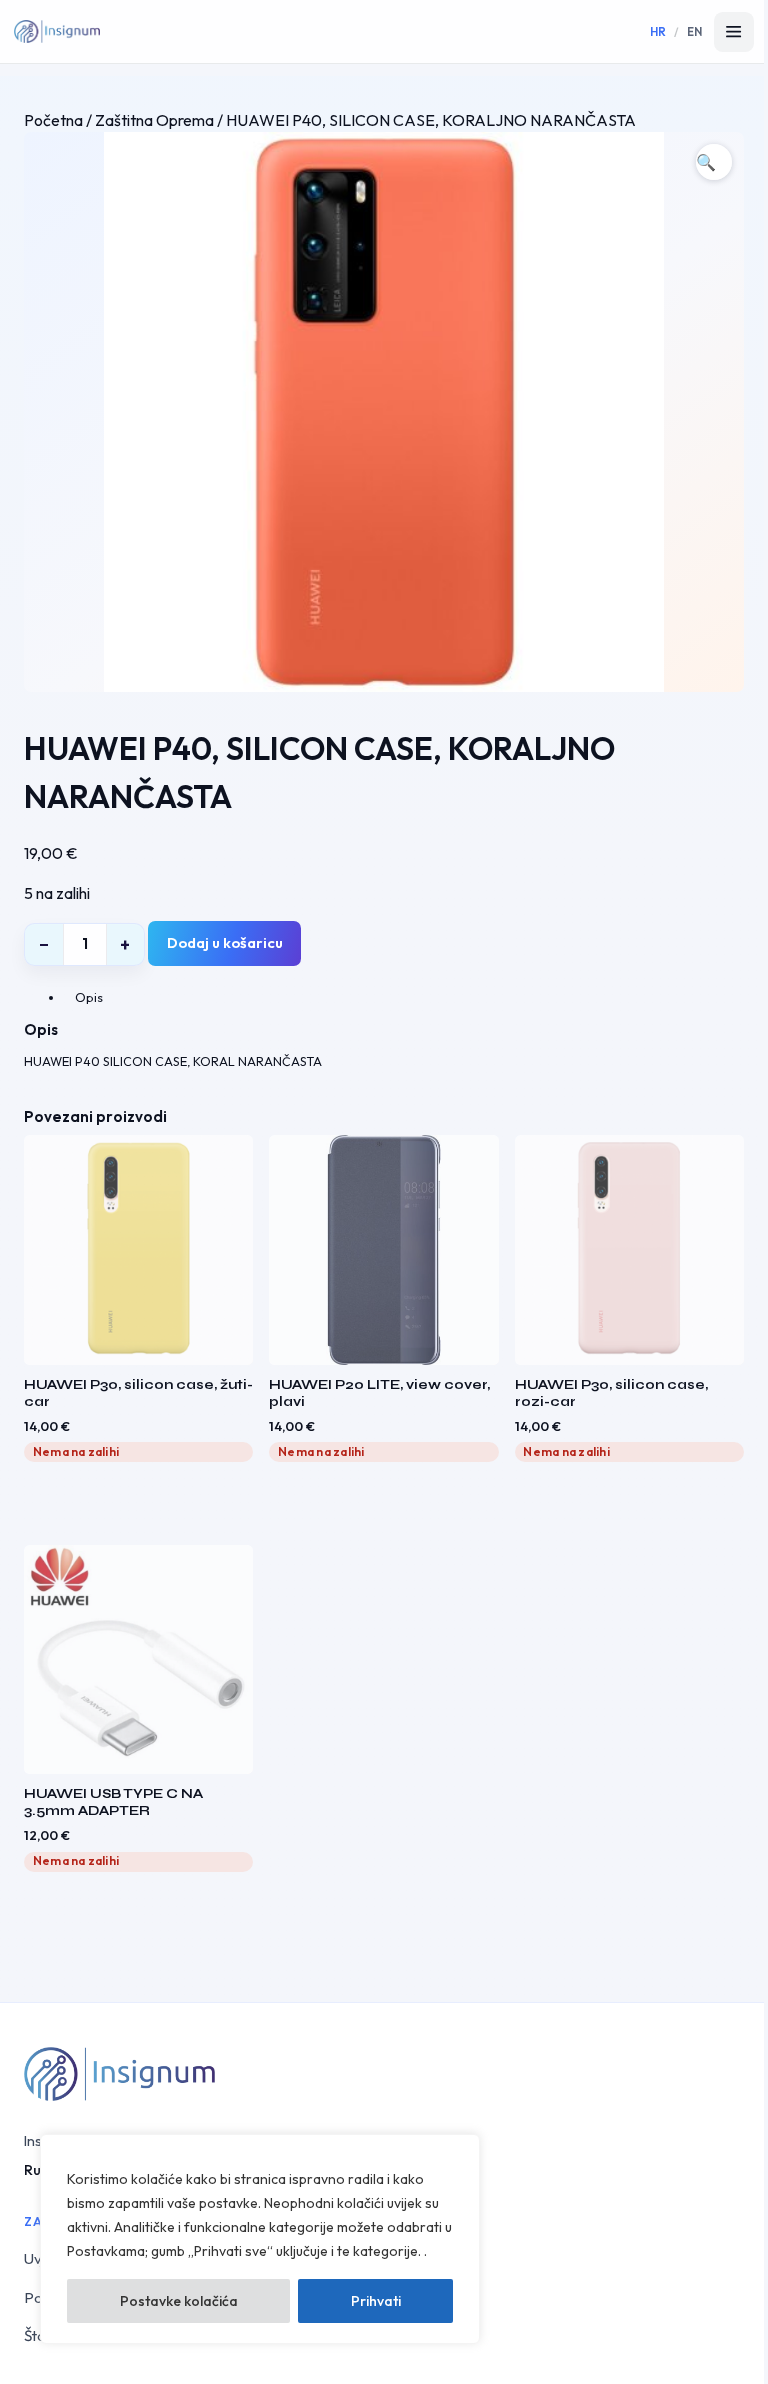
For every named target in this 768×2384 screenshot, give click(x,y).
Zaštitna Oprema (154, 120)
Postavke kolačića (179, 2301)
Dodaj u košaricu (225, 942)
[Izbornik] (734, 32)
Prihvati (376, 2301)
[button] (714, 162)
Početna (53, 120)
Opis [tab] (89, 997)
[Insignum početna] (57, 32)
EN (695, 31)
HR (658, 31)
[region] (260, 2239)
